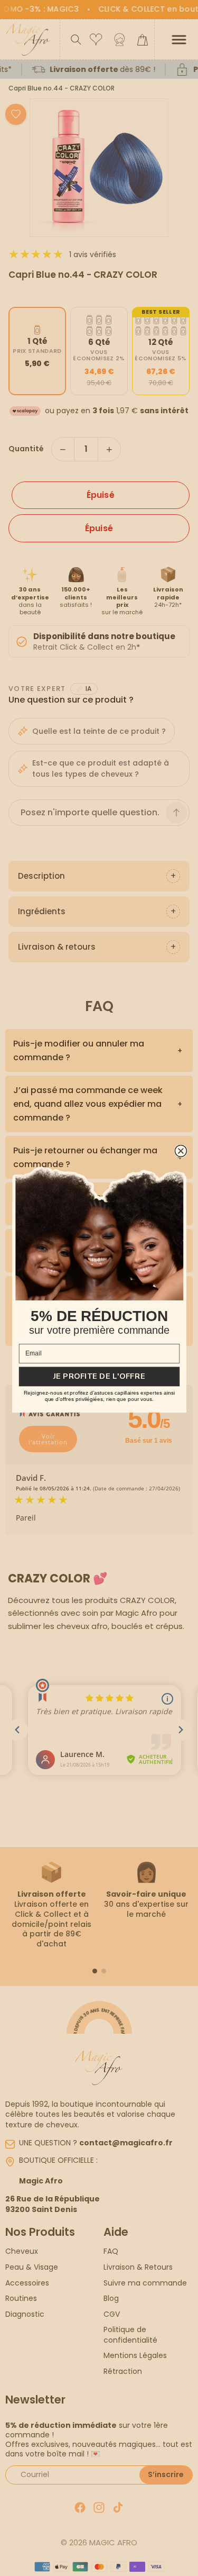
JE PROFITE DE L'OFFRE (99, 1376)
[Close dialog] (181, 1151)
